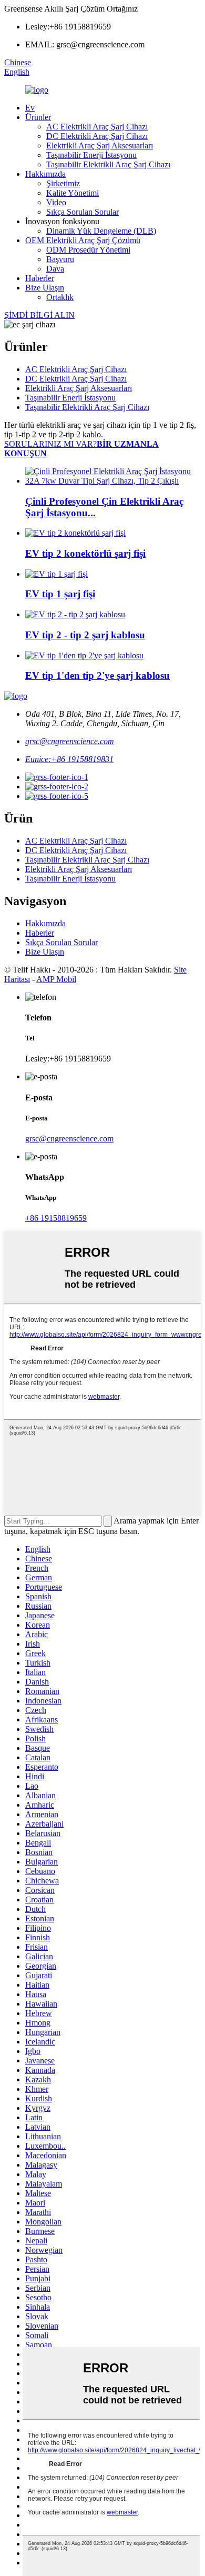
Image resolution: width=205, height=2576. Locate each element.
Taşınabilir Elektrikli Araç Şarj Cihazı (108, 164)
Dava (55, 269)
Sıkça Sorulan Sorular (83, 212)
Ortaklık (60, 297)
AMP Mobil (56, 979)
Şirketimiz (63, 183)
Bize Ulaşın (45, 288)
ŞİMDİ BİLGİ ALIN (39, 315)
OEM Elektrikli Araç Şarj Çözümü (83, 240)
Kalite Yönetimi (73, 193)
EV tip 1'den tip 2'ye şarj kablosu (98, 675)
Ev (30, 108)
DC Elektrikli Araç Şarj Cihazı (97, 136)
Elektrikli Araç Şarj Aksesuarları (100, 146)
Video (56, 202)
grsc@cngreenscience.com (70, 741)
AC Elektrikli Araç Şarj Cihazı (97, 127)
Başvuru (60, 259)
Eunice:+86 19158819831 (69, 759)
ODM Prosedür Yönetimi (88, 250)
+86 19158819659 (56, 1218)
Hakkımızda (45, 174)
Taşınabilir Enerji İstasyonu (91, 155)
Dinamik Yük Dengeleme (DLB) (101, 231)
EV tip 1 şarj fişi (60, 594)
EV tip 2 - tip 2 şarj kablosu (85, 635)
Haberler (40, 278)
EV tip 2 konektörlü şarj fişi (85, 553)
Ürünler (38, 117)
